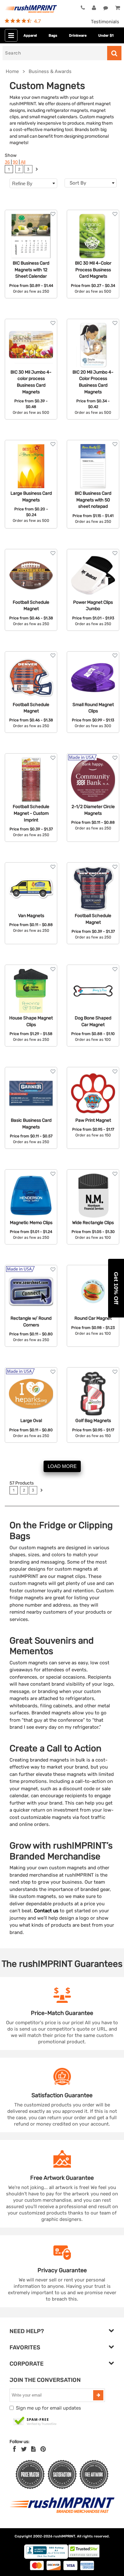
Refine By (22, 183)
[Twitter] (24, 2449)
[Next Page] (37, 170)
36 (7, 162)
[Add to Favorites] (53, 214)
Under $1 (106, 36)
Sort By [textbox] (78, 183)
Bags (53, 36)
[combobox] (91, 183)
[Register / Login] (94, 8)
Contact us (46, 1911)
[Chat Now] (106, 8)
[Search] (114, 53)
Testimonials (105, 22)
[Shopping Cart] (117, 8)
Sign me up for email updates (48, 2408)
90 (15, 162)
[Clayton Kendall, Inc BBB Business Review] (46, 2557)
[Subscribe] (98, 2395)
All (23, 162)
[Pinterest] (43, 2449)
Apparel (30, 36)
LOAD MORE (62, 1466)
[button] (116, 1288)
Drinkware (78, 36)
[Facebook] (14, 2449)
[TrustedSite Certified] (35, 2421)
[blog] (33, 2449)
